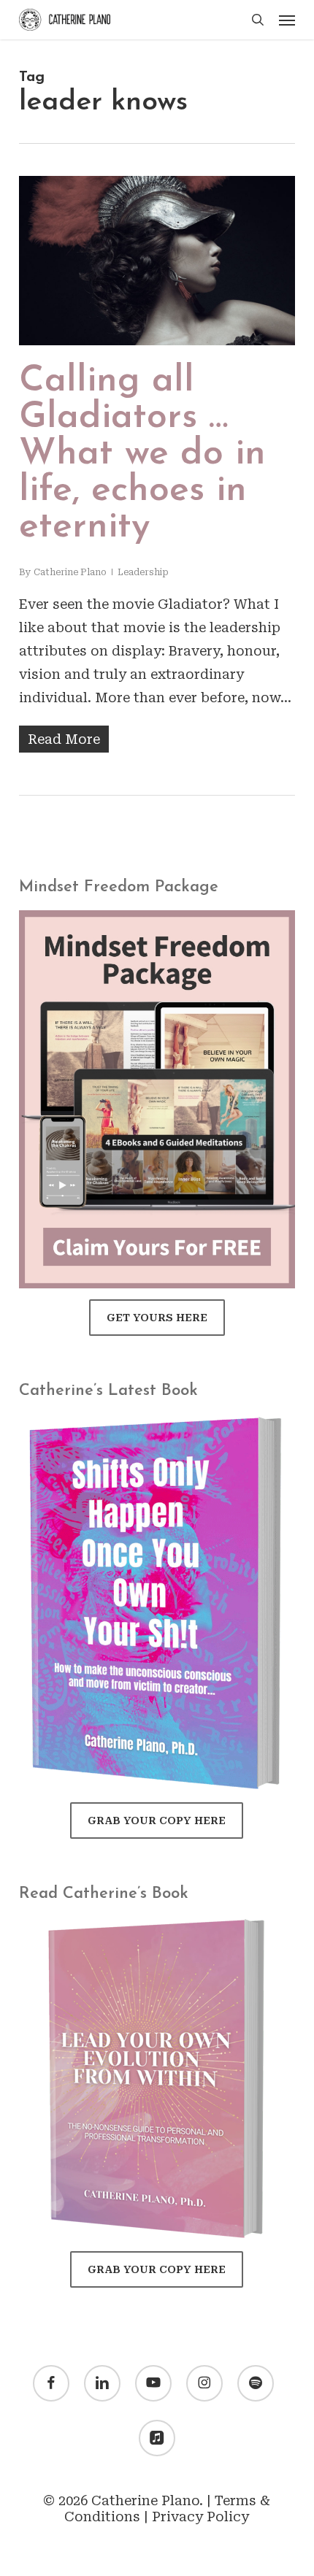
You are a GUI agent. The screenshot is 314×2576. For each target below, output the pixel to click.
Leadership (143, 572)
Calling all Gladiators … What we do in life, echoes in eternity (142, 454)
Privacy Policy (200, 2517)
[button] (287, 20)
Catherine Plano (70, 572)
